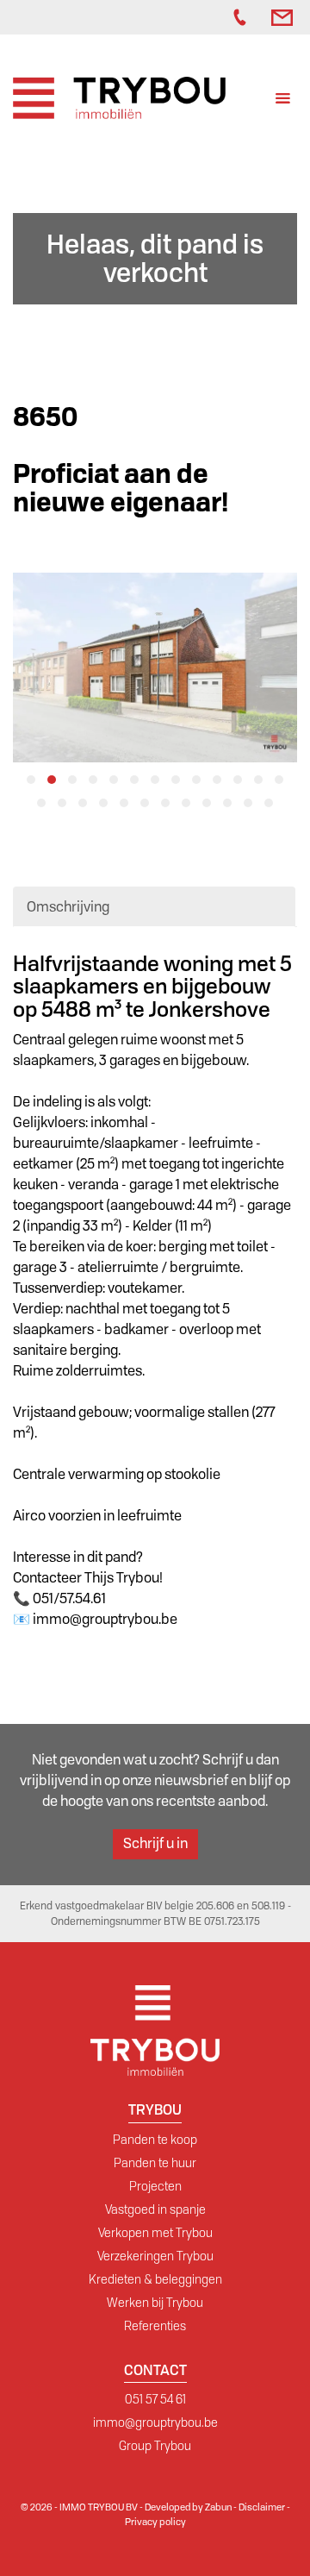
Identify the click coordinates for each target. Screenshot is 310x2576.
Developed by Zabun (188, 2507)
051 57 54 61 (155, 2399)
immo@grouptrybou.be (155, 2422)
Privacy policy (155, 2522)
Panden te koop (155, 2140)
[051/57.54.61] (244, 17)
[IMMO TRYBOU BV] (119, 97)
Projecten (155, 2186)
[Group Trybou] (216, 17)
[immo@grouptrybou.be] (284, 17)
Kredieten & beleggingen (155, 2279)
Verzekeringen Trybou (155, 2256)
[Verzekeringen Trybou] (199, 17)
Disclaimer (262, 2507)
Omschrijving (68, 907)
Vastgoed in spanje (155, 2209)
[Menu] (283, 100)
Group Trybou (155, 2446)
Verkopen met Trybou (155, 2233)
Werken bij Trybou (155, 2303)
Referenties (155, 2326)
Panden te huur (155, 2163)
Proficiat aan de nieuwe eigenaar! (121, 488)
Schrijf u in (155, 1843)
